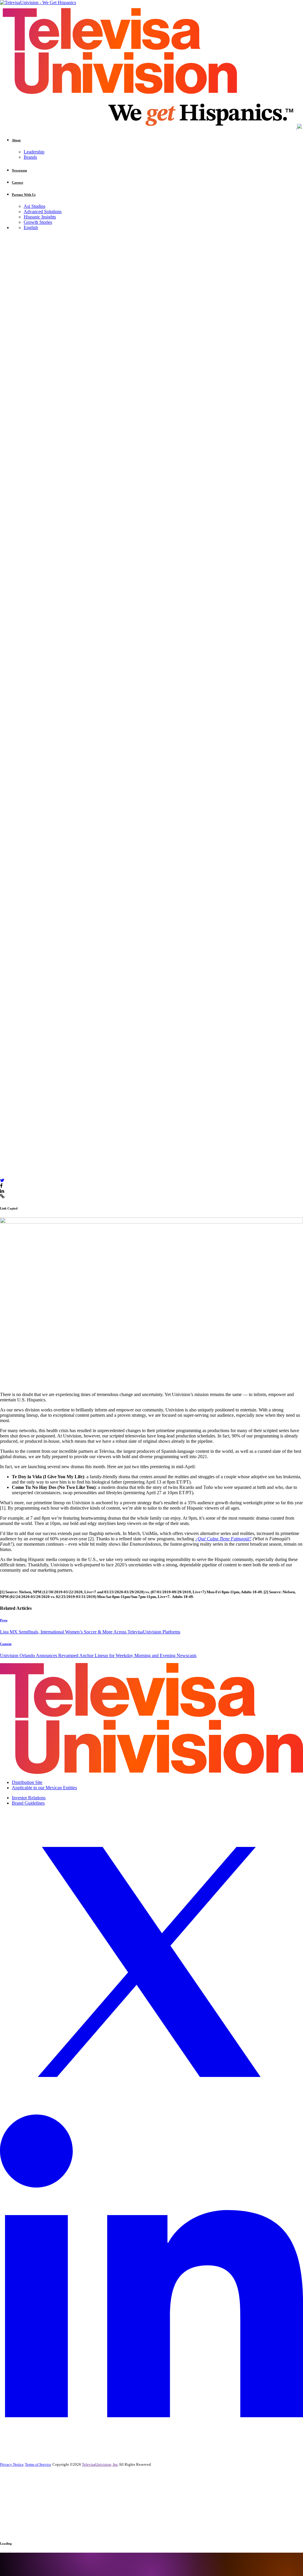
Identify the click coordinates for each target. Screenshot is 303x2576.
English (31, 228)
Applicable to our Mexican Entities (44, 1788)
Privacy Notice (12, 2464)
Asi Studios (34, 206)
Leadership (34, 152)
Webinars (21, 2521)
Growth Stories (38, 222)
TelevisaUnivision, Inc (100, 2464)
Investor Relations (29, 1798)
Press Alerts (23, 2515)
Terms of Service (38, 2464)
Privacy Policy (70, 2530)
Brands (30, 157)
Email (16, 2484)
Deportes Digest (27, 2509)
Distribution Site (27, 1782)
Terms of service (103, 2530)
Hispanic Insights (40, 217)
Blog (3, 1157)
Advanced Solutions (43, 212)
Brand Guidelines (28, 1803)
